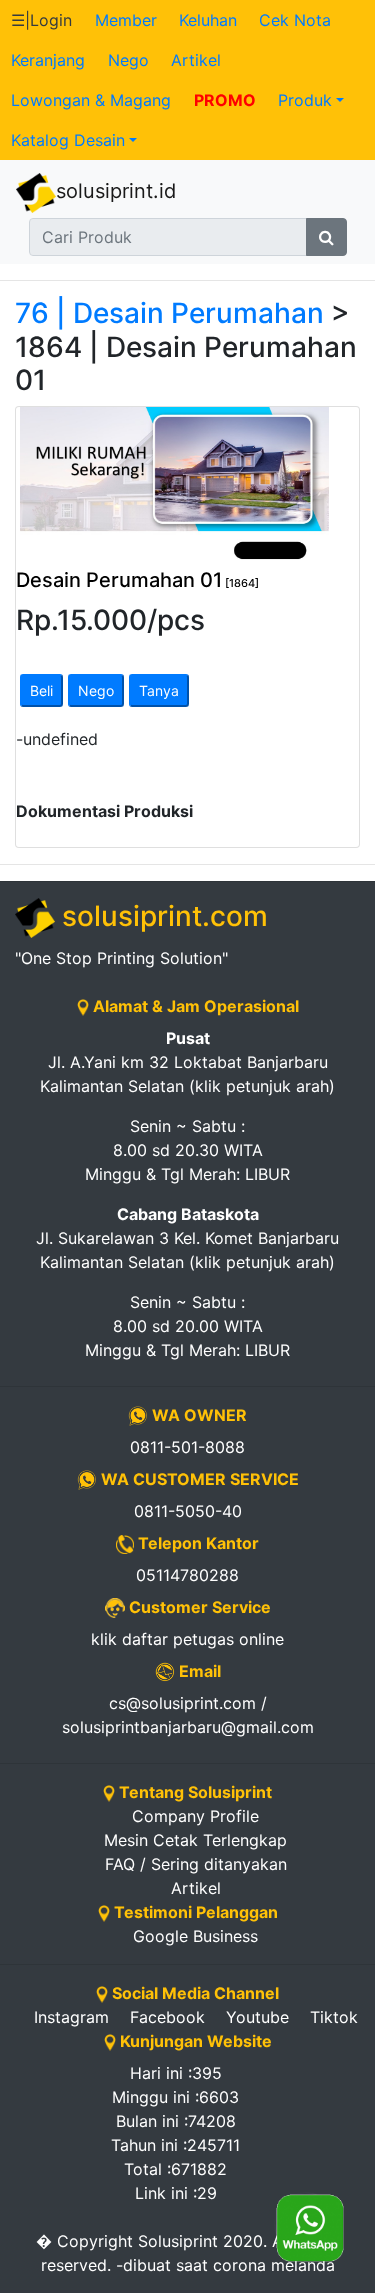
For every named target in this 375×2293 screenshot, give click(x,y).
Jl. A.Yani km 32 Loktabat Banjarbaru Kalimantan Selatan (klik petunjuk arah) (187, 1062)
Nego (128, 60)
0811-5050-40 (188, 1511)
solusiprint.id (116, 191)
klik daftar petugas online (187, 1639)
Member (126, 20)
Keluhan (208, 20)
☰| (41, 20)
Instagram (71, 2017)
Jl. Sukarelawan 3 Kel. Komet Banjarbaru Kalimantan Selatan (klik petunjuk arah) (187, 1238)
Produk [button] (305, 100)
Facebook (167, 2017)
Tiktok (334, 2017)
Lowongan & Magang (91, 100)
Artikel (196, 60)
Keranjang (48, 60)
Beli (41, 690)
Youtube (257, 2017)
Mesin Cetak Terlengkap (195, 1840)
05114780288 (187, 1575)
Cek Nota (295, 20)
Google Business (195, 1936)
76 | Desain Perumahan (169, 313)
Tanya (159, 690)
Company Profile (195, 1816)
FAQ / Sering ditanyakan (196, 1864)
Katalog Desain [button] (68, 140)
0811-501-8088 (187, 1447)
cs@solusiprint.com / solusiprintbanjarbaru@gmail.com (188, 1715)
